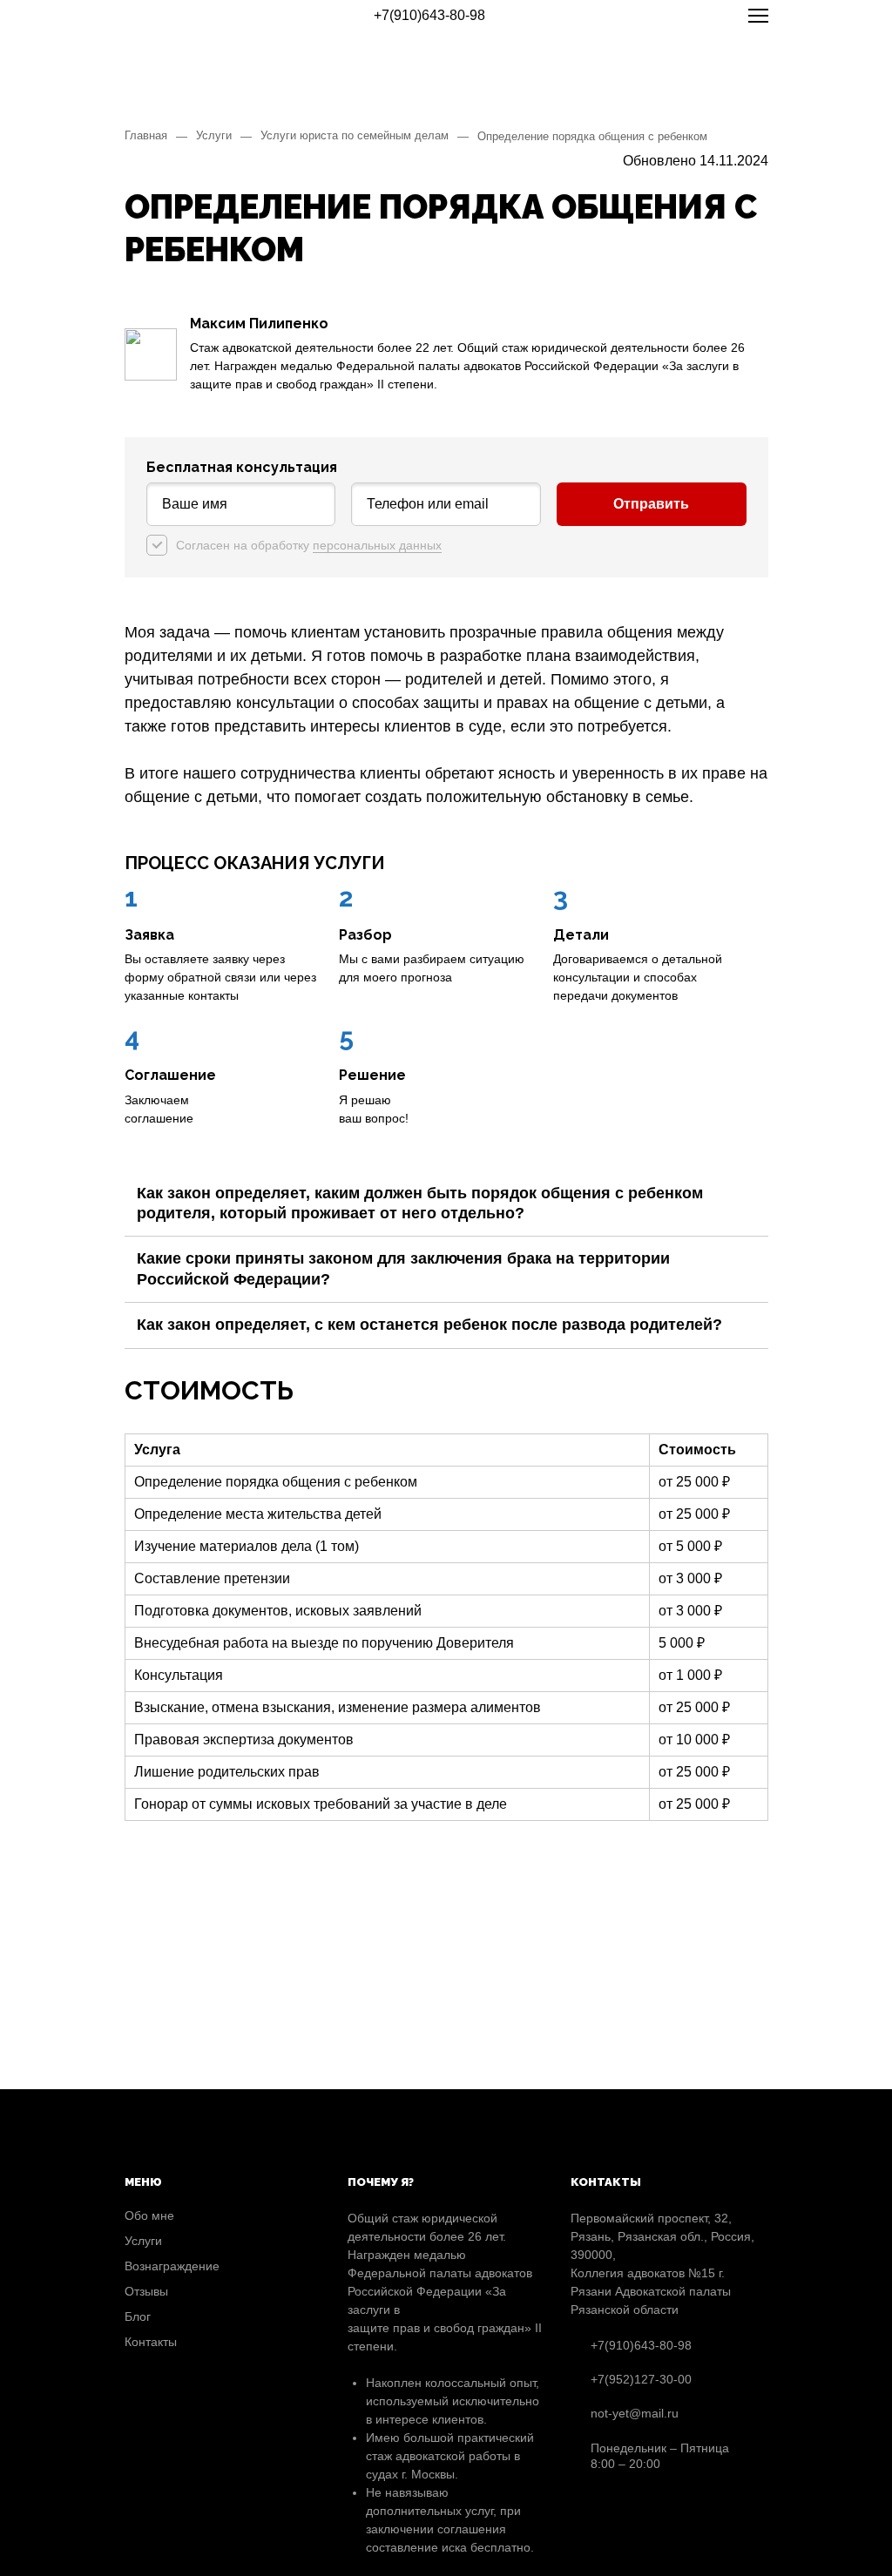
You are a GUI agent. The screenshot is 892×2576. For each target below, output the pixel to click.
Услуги (214, 135)
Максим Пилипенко (259, 324)
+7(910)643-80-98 (429, 15)
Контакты (151, 2342)
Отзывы (146, 2291)
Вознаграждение (172, 2266)
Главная (146, 135)
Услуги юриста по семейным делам (355, 135)
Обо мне (149, 2215)
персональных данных (377, 545)
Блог (138, 2316)
